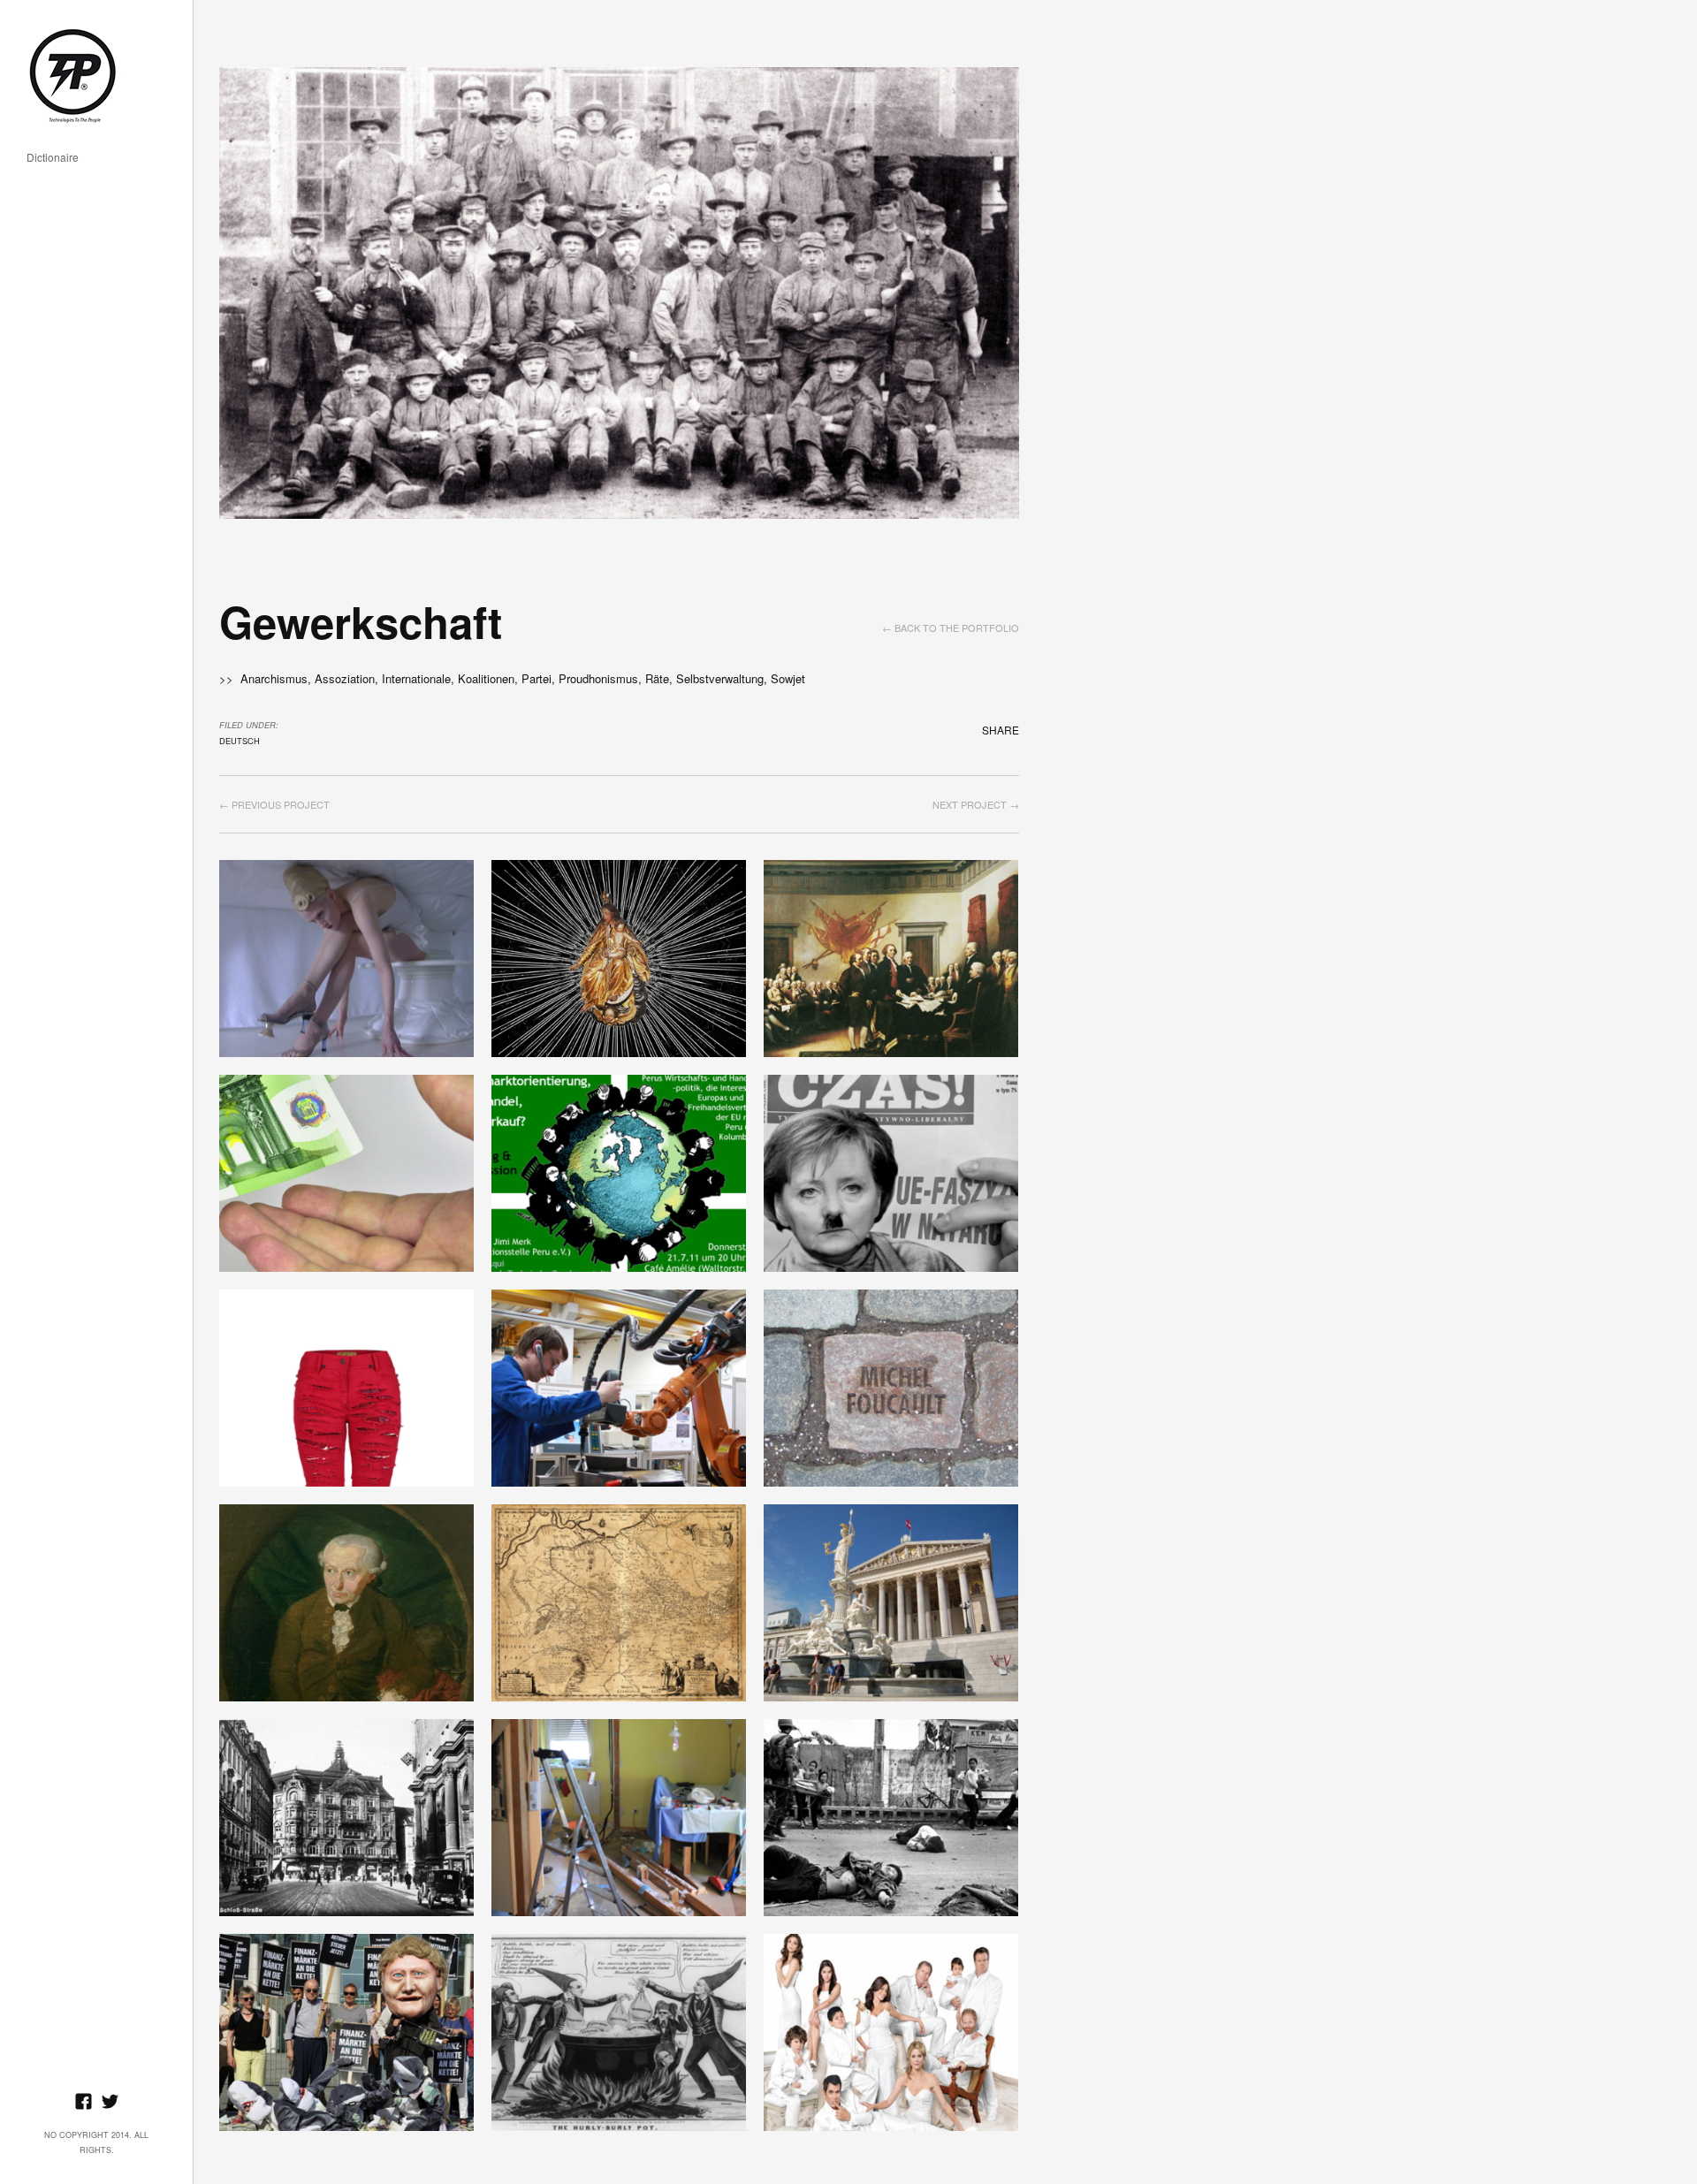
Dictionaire (53, 158)
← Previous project (274, 804)
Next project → (976, 804)
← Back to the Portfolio (951, 628)
